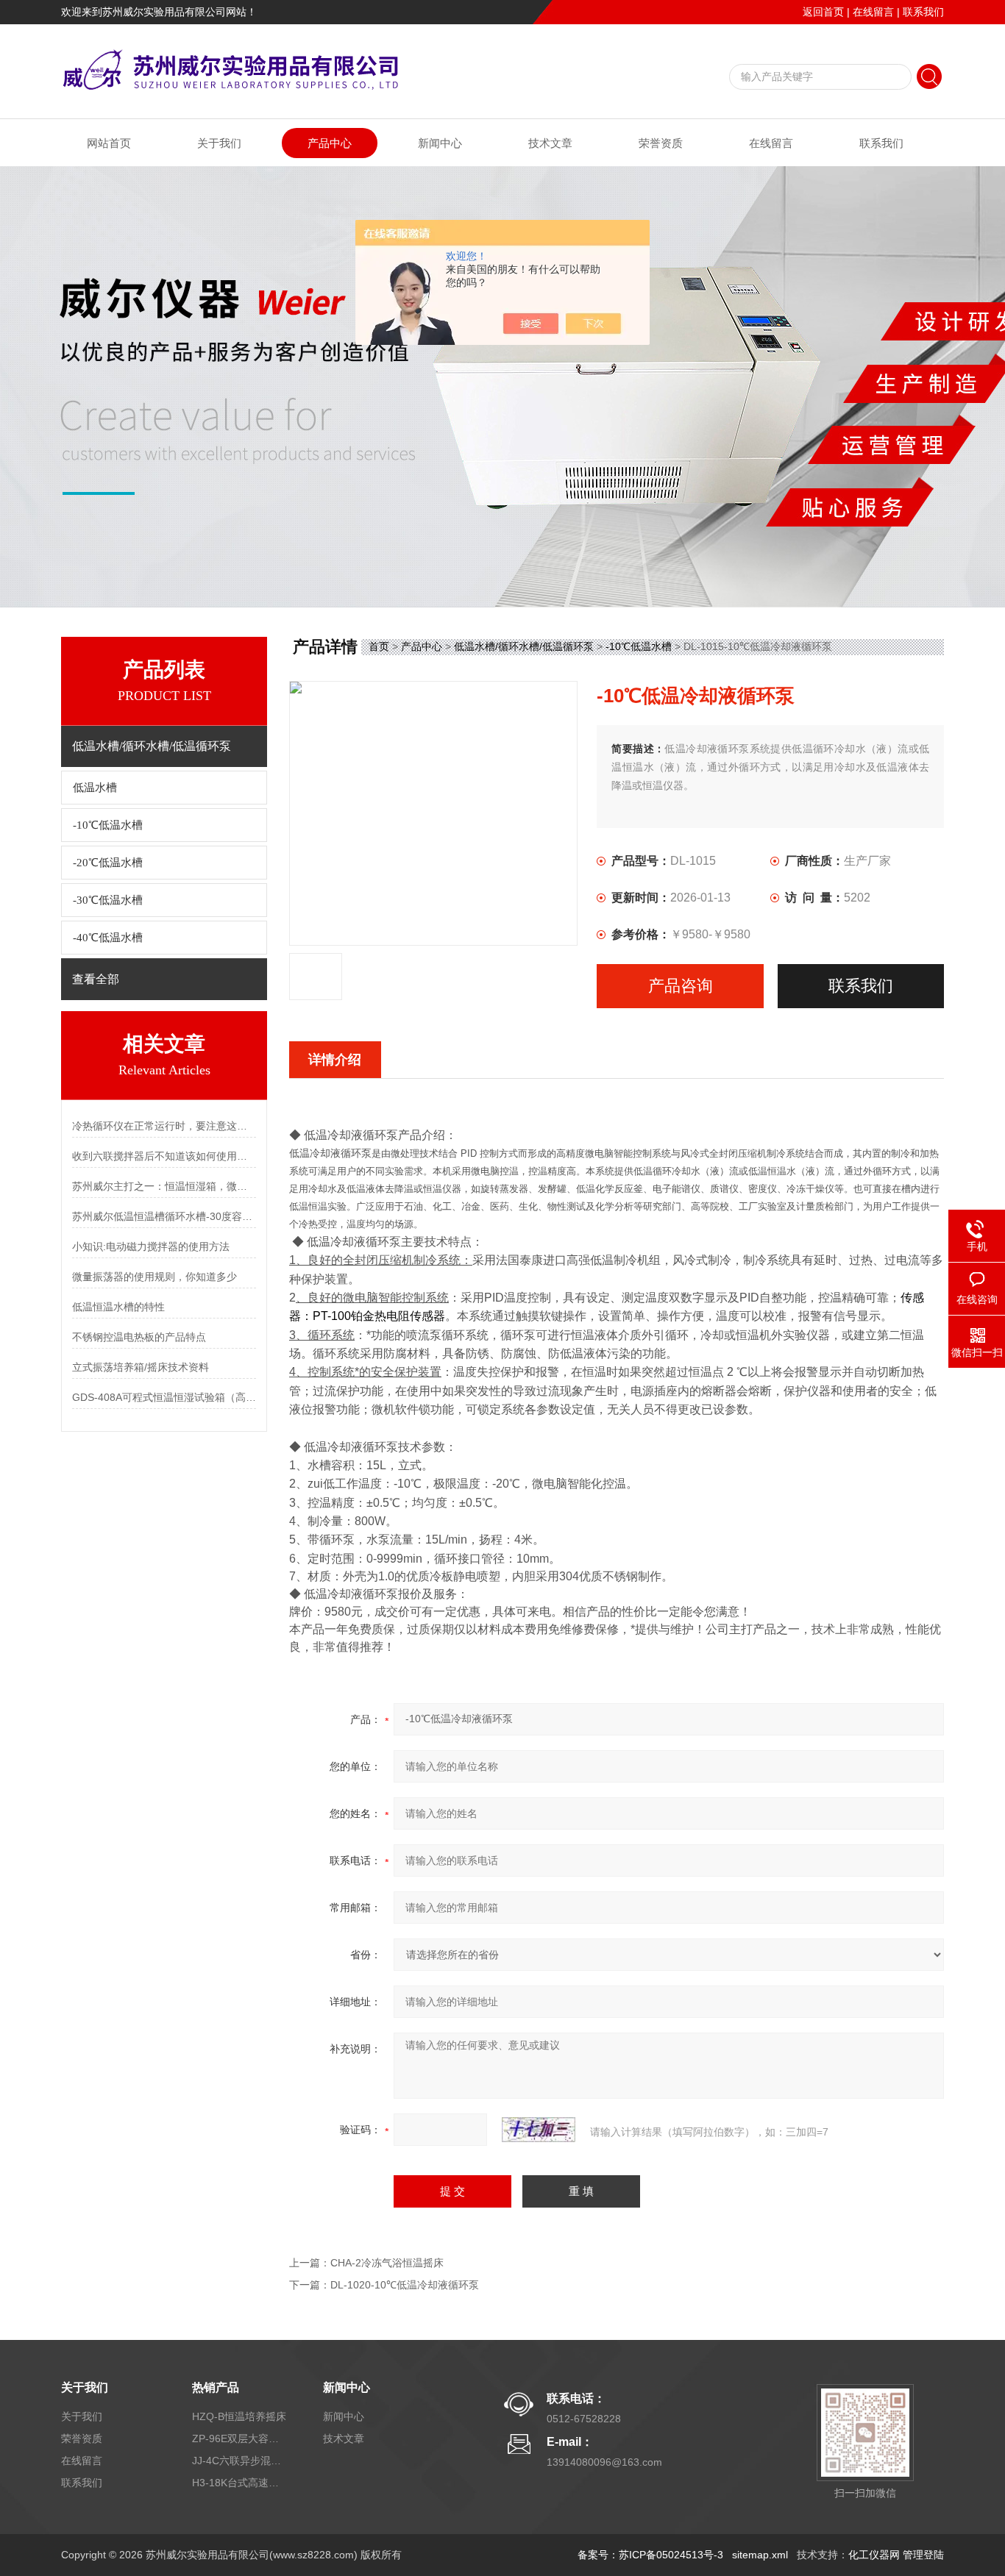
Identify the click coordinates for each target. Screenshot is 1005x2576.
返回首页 (823, 12)
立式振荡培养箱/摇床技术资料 (141, 1367)
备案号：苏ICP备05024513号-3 (650, 2555)
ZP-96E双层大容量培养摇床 (240, 2438)
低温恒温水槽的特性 (118, 1307)
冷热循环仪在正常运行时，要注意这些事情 (164, 1126)
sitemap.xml (760, 2555)
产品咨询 (681, 986)
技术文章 (550, 143)
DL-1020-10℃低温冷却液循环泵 (405, 2285)
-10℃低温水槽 (108, 825)
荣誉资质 (661, 143)
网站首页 (109, 143)
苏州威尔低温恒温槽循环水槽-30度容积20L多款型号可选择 (164, 1216)
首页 (379, 646)
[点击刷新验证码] (539, 2130)
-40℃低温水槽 (108, 938)
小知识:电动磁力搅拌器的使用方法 (151, 1246)
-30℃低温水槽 (108, 900)
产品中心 (330, 143)
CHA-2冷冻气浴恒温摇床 (387, 2263)
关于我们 (219, 143)
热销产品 (216, 2387)
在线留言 (873, 12)
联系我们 (923, 12)
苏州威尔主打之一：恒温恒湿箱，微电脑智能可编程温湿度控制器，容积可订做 (164, 1186)
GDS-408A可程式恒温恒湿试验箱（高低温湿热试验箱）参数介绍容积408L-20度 (164, 1397)
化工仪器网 (874, 2555)
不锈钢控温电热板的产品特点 (139, 1337)
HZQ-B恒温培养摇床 (239, 2416)
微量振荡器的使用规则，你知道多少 (155, 1277)
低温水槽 (95, 788)
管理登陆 (923, 2555)
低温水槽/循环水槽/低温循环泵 (524, 646)
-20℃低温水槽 (108, 863)
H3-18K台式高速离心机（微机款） (240, 2483)
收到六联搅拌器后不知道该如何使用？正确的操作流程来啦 (164, 1156)
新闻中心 (440, 143)
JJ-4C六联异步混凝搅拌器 (240, 2461)
